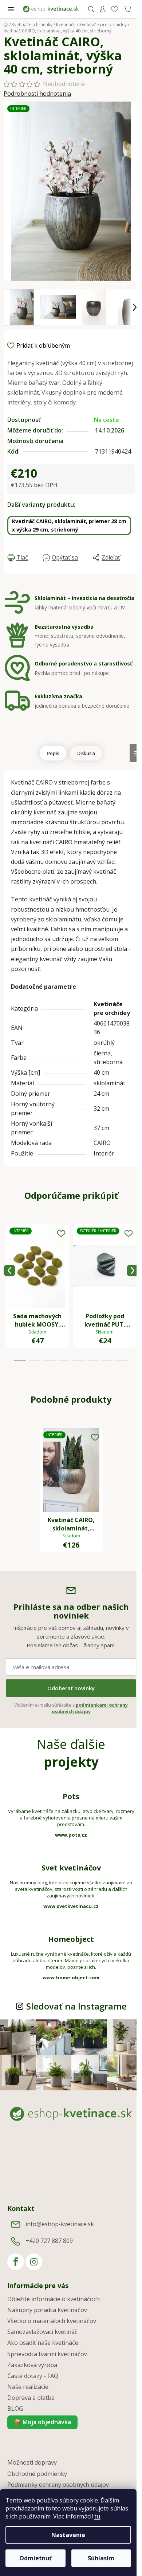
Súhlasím (101, 2558)
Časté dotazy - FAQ (33, 2376)
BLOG (15, 2409)
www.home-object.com (71, 1978)
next (133, 1271)
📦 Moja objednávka (42, 2422)
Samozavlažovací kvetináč (42, 2332)
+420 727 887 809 (49, 2241)
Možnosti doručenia (35, 441)
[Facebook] (16, 2262)
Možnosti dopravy (32, 2462)
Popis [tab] (53, 753)
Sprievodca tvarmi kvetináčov (47, 2354)
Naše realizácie (28, 2387)
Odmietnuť (35, 2558)
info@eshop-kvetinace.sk (60, 2224)
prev (9, 1271)
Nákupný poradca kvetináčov (47, 2310)
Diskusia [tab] (86, 753)
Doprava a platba (31, 2398)
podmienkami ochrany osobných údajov (90, 1708)
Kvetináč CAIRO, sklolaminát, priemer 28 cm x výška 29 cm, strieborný (69, 526)
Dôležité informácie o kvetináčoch (54, 2299)
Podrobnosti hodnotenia (37, 94)
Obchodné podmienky (37, 2474)
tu (97, 2516)
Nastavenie (68, 2535)
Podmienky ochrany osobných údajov (58, 2485)
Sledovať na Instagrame (76, 2006)
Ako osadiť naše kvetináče (43, 2343)
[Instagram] (34, 2262)
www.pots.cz (71, 1835)
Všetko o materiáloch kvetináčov (52, 2321)
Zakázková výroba (32, 2365)
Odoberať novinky (71, 1688)
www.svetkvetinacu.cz (71, 1906)
